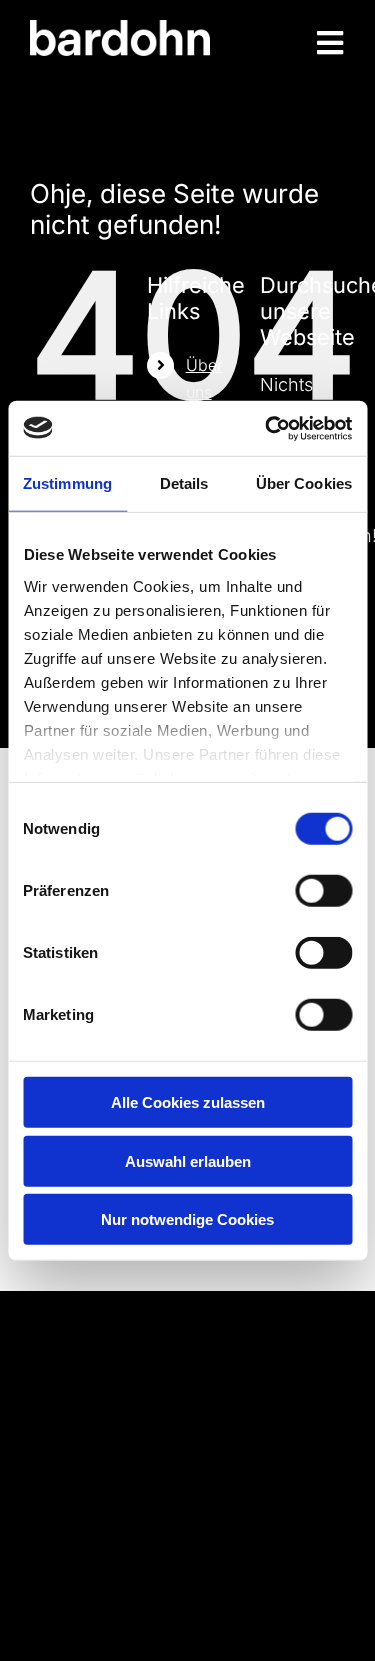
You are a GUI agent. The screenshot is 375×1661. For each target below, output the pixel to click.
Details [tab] (184, 483)
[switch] (323, 891)
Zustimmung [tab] (67, 483)
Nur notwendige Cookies (187, 1219)
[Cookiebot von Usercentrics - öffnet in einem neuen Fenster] (267, 428)
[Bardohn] (120, 28)
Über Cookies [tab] (304, 483)
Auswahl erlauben (188, 1160)
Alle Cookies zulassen (188, 1102)
